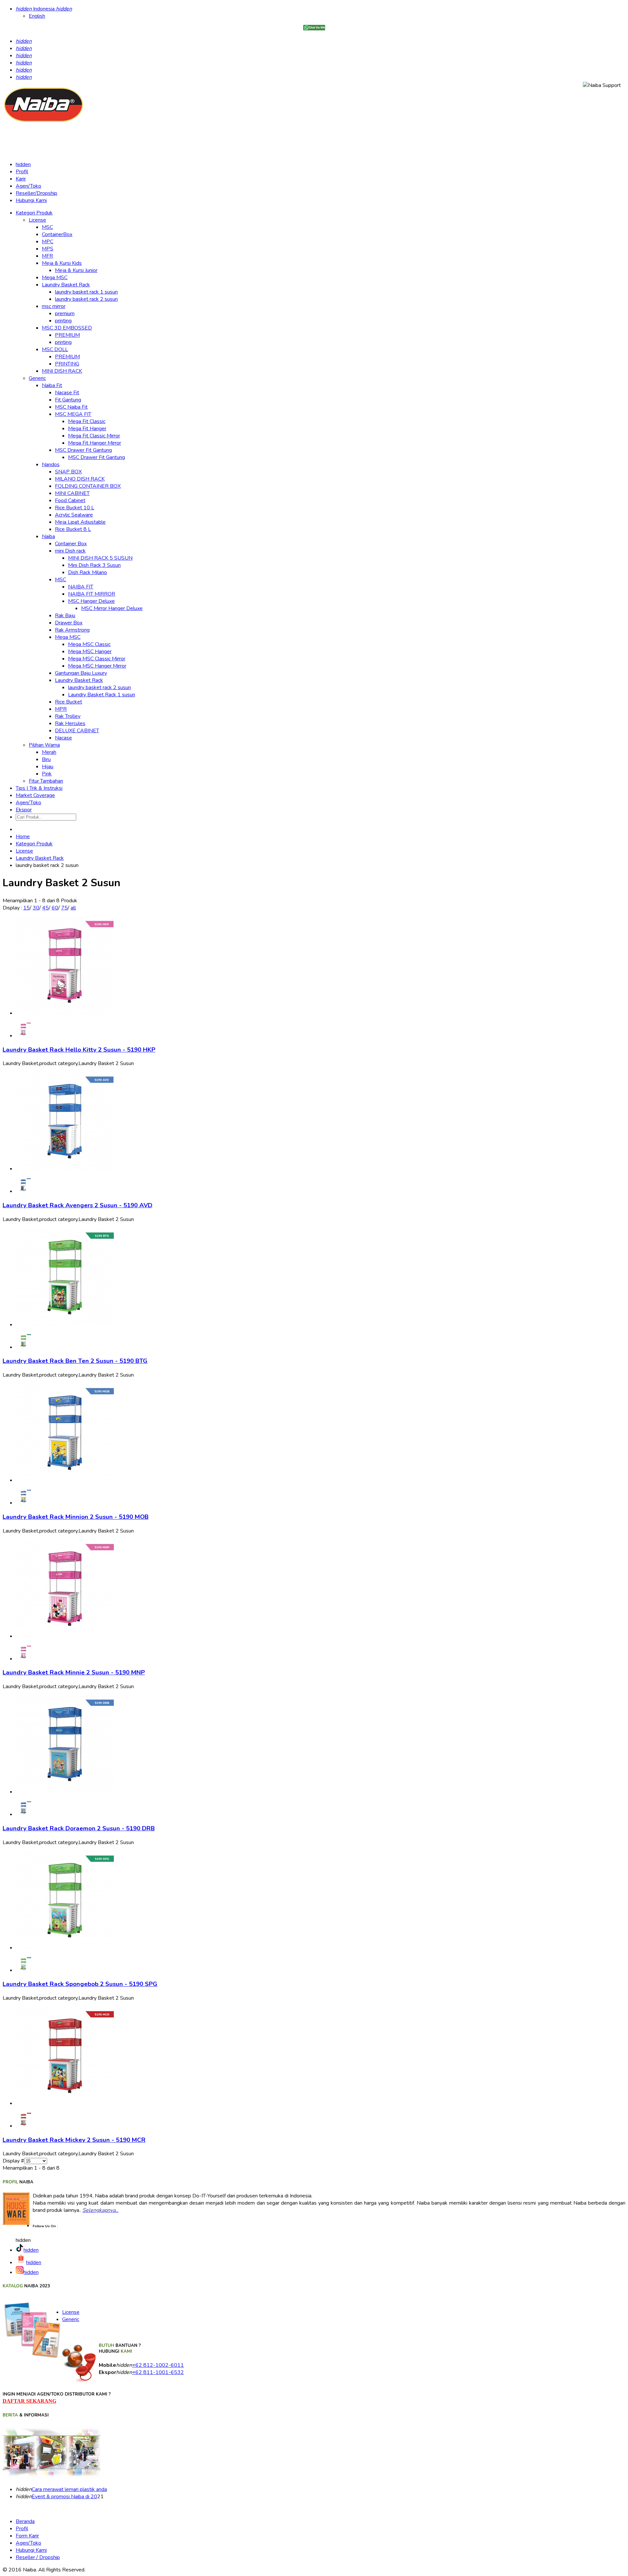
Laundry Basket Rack (40, 858)
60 (55, 908)
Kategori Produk (34, 844)
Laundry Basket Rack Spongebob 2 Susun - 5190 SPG (80, 1984)
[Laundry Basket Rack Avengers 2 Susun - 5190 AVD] (65, 1169)
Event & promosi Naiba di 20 (64, 2497)
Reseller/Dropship (36, 193)
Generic (71, 2319)
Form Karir (27, 2536)
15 (26, 908)
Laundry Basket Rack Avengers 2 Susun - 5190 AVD (78, 1205)
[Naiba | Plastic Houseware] (44, 122)
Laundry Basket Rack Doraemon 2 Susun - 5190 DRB (79, 1828)
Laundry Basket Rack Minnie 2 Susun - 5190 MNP (74, 1672)
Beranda (25, 2521)
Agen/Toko (28, 186)
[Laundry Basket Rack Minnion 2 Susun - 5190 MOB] (65, 1480)
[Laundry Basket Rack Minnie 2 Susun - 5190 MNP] (65, 1636)
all (73, 908)
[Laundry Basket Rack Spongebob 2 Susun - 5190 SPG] (65, 1948)
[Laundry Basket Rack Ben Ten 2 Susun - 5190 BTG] (65, 1325)
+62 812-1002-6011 (158, 2365)
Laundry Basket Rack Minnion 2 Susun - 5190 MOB (76, 1517)
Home (23, 837)
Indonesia (44, 9)
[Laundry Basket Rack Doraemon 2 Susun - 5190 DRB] (65, 1792)
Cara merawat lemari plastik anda (69, 2489)
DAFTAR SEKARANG (29, 2401)
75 (64, 908)
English (37, 16)
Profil (22, 172)
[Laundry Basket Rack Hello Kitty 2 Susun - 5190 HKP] (65, 1013)
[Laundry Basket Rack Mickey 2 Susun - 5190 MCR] (65, 2103)
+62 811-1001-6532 (158, 2372)
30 (36, 908)
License (24, 851)
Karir (21, 179)
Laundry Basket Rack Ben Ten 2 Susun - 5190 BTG (75, 1361)
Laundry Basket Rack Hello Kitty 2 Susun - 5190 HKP (79, 1050)
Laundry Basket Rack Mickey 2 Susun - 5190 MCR (74, 2140)
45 (45, 908)
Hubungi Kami (31, 200)
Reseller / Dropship (38, 2557)
